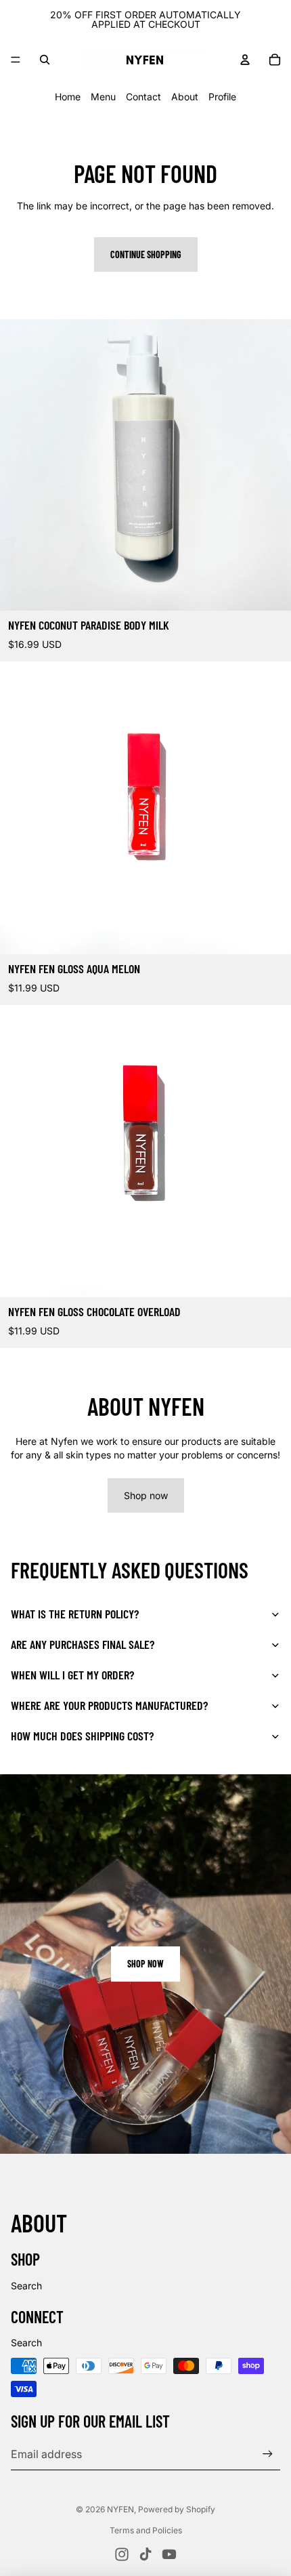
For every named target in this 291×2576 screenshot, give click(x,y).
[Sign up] (268, 2454)
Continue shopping (146, 254)
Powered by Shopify (177, 2509)
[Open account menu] (245, 60)
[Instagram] (122, 2554)
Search (26, 2286)
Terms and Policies (146, 2530)
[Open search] (45, 60)
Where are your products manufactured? (109, 1705)
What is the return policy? (75, 1614)
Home (68, 97)
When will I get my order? (72, 1675)
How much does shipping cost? (82, 1736)
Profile (222, 97)
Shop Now (145, 1964)
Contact (143, 97)
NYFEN (120, 2509)
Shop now (146, 1495)
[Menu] (16, 60)
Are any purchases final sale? (83, 1644)
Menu (103, 97)
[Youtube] (169, 2554)
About (185, 97)
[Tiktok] (145, 2554)
